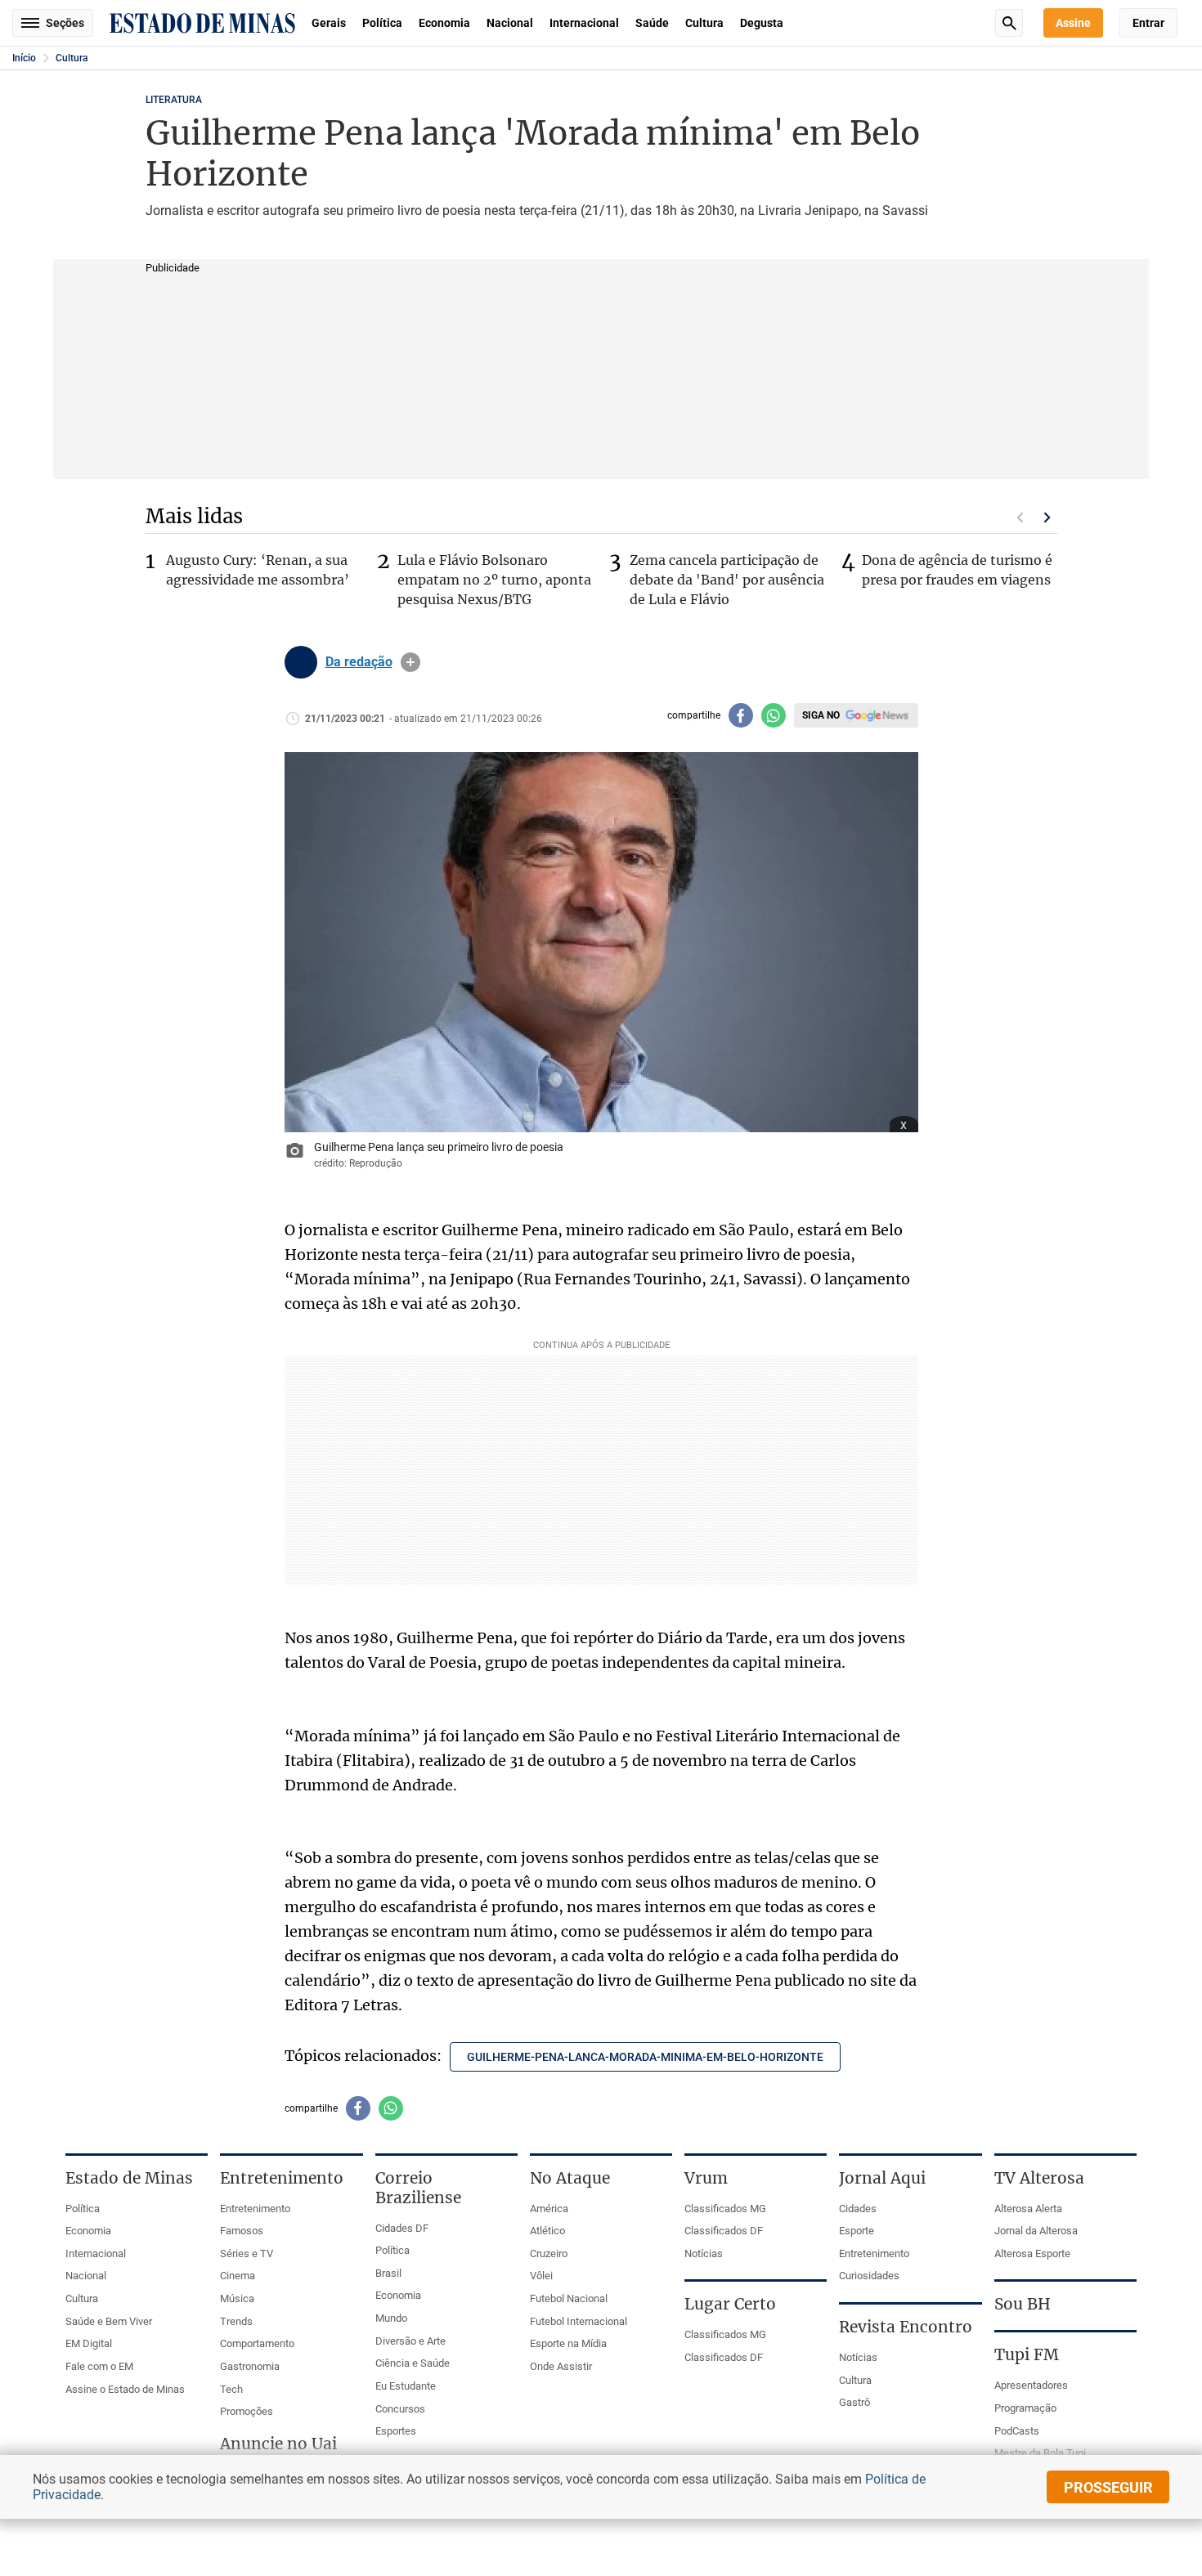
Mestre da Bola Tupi (1040, 2453)
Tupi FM (1027, 2354)
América (549, 2209)
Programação (1025, 2408)
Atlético (547, 2231)
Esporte (857, 2231)
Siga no (821, 715)
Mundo (391, 2318)
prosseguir (1108, 2487)
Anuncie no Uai (278, 2444)
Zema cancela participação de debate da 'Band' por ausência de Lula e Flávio (727, 580)
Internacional (584, 23)
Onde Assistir (561, 2366)
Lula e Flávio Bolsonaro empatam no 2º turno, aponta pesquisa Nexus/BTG (494, 580)
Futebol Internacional (579, 2321)
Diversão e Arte (410, 2341)
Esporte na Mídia (568, 2343)
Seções (65, 23)
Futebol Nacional (569, 2298)
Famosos (242, 2231)
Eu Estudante (406, 2386)
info (410, 662)
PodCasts (1017, 2431)
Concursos (400, 2409)
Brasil (388, 2273)
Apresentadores (1031, 2385)
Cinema (238, 2276)
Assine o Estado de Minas (125, 2389)
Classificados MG (725, 2209)
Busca (1009, 23)
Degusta (762, 23)
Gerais (329, 23)
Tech (231, 2389)
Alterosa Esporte (1032, 2253)
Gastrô (854, 2402)
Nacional (510, 23)
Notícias (704, 2253)
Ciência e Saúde (413, 2363)
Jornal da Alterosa (1036, 2231)
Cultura (704, 23)
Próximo (1047, 517)
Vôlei (541, 2276)
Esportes (396, 2431)
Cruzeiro (549, 2253)
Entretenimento (255, 2209)
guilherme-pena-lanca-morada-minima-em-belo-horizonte (645, 2057)
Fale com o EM (99, 2366)
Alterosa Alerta (1028, 2209)
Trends (236, 2321)
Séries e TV (247, 2253)
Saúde (652, 23)
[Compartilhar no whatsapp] (774, 715)
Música (237, 2298)
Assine (1073, 23)
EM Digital (89, 2343)
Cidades (858, 2209)
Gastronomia (250, 2366)
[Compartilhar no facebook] (741, 715)
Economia (444, 23)
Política (382, 23)
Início (24, 58)
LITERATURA (174, 100)
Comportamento (257, 2343)
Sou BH (1023, 2304)
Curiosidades (869, 2276)
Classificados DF (724, 2231)
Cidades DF (402, 2228)
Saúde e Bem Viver (109, 2321)
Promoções (247, 2411)
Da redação (359, 662)
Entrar (1148, 23)
